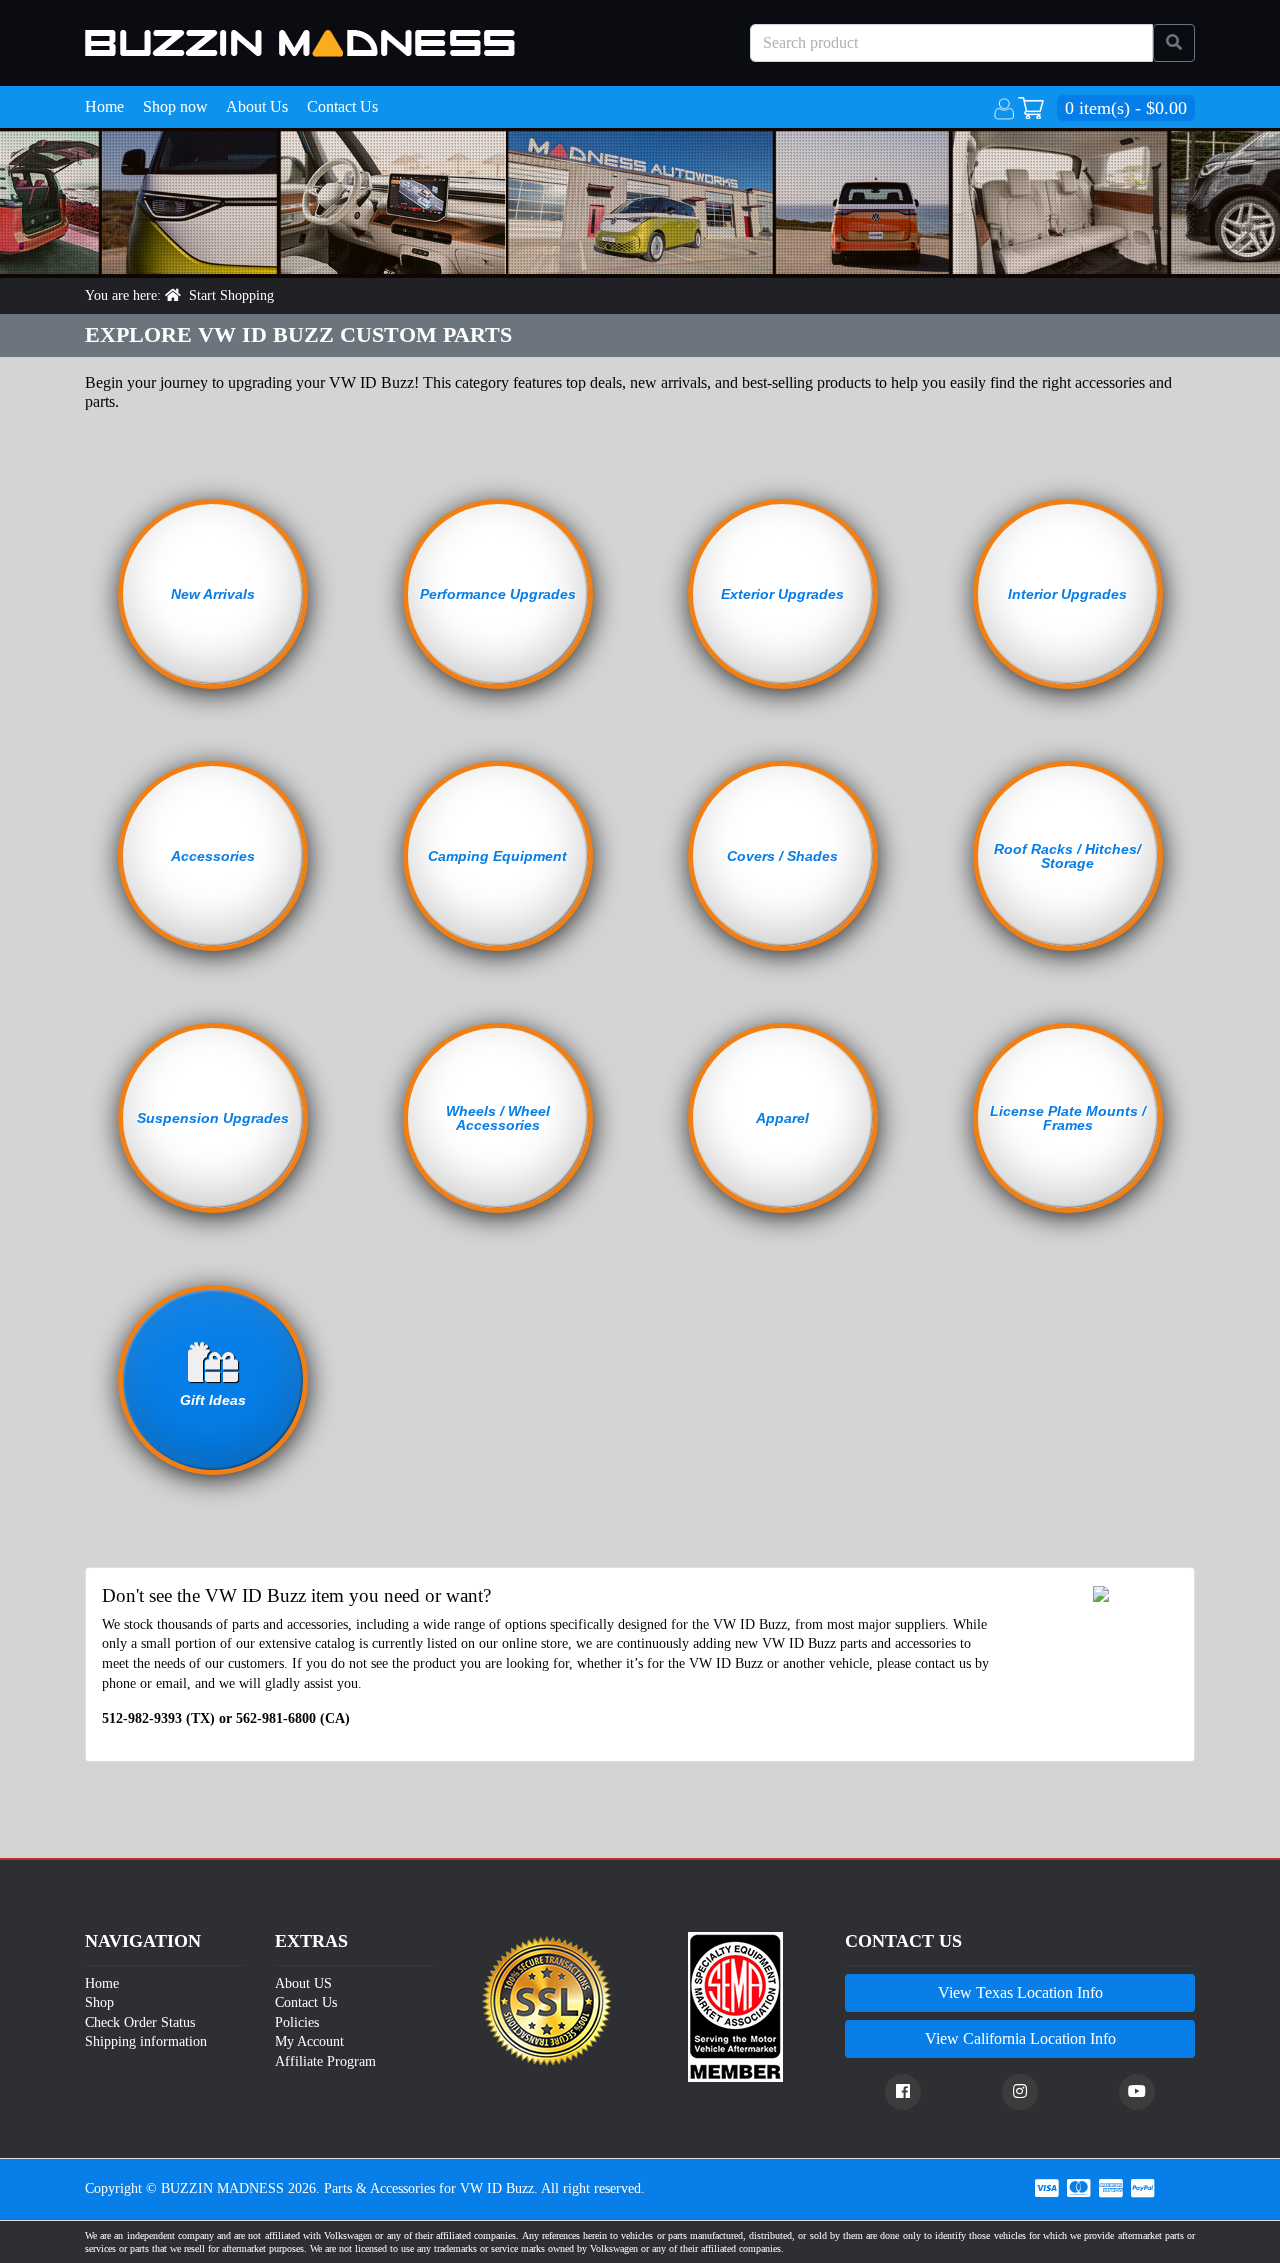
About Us (257, 106)
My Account (309, 2041)
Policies (297, 2022)
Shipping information (146, 2041)
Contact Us (342, 106)
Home (104, 106)
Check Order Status (140, 2022)
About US (303, 1983)
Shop (99, 2002)
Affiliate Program (325, 2061)
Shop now (175, 106)
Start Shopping (231, 295)
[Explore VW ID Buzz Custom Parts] (300, 43)
